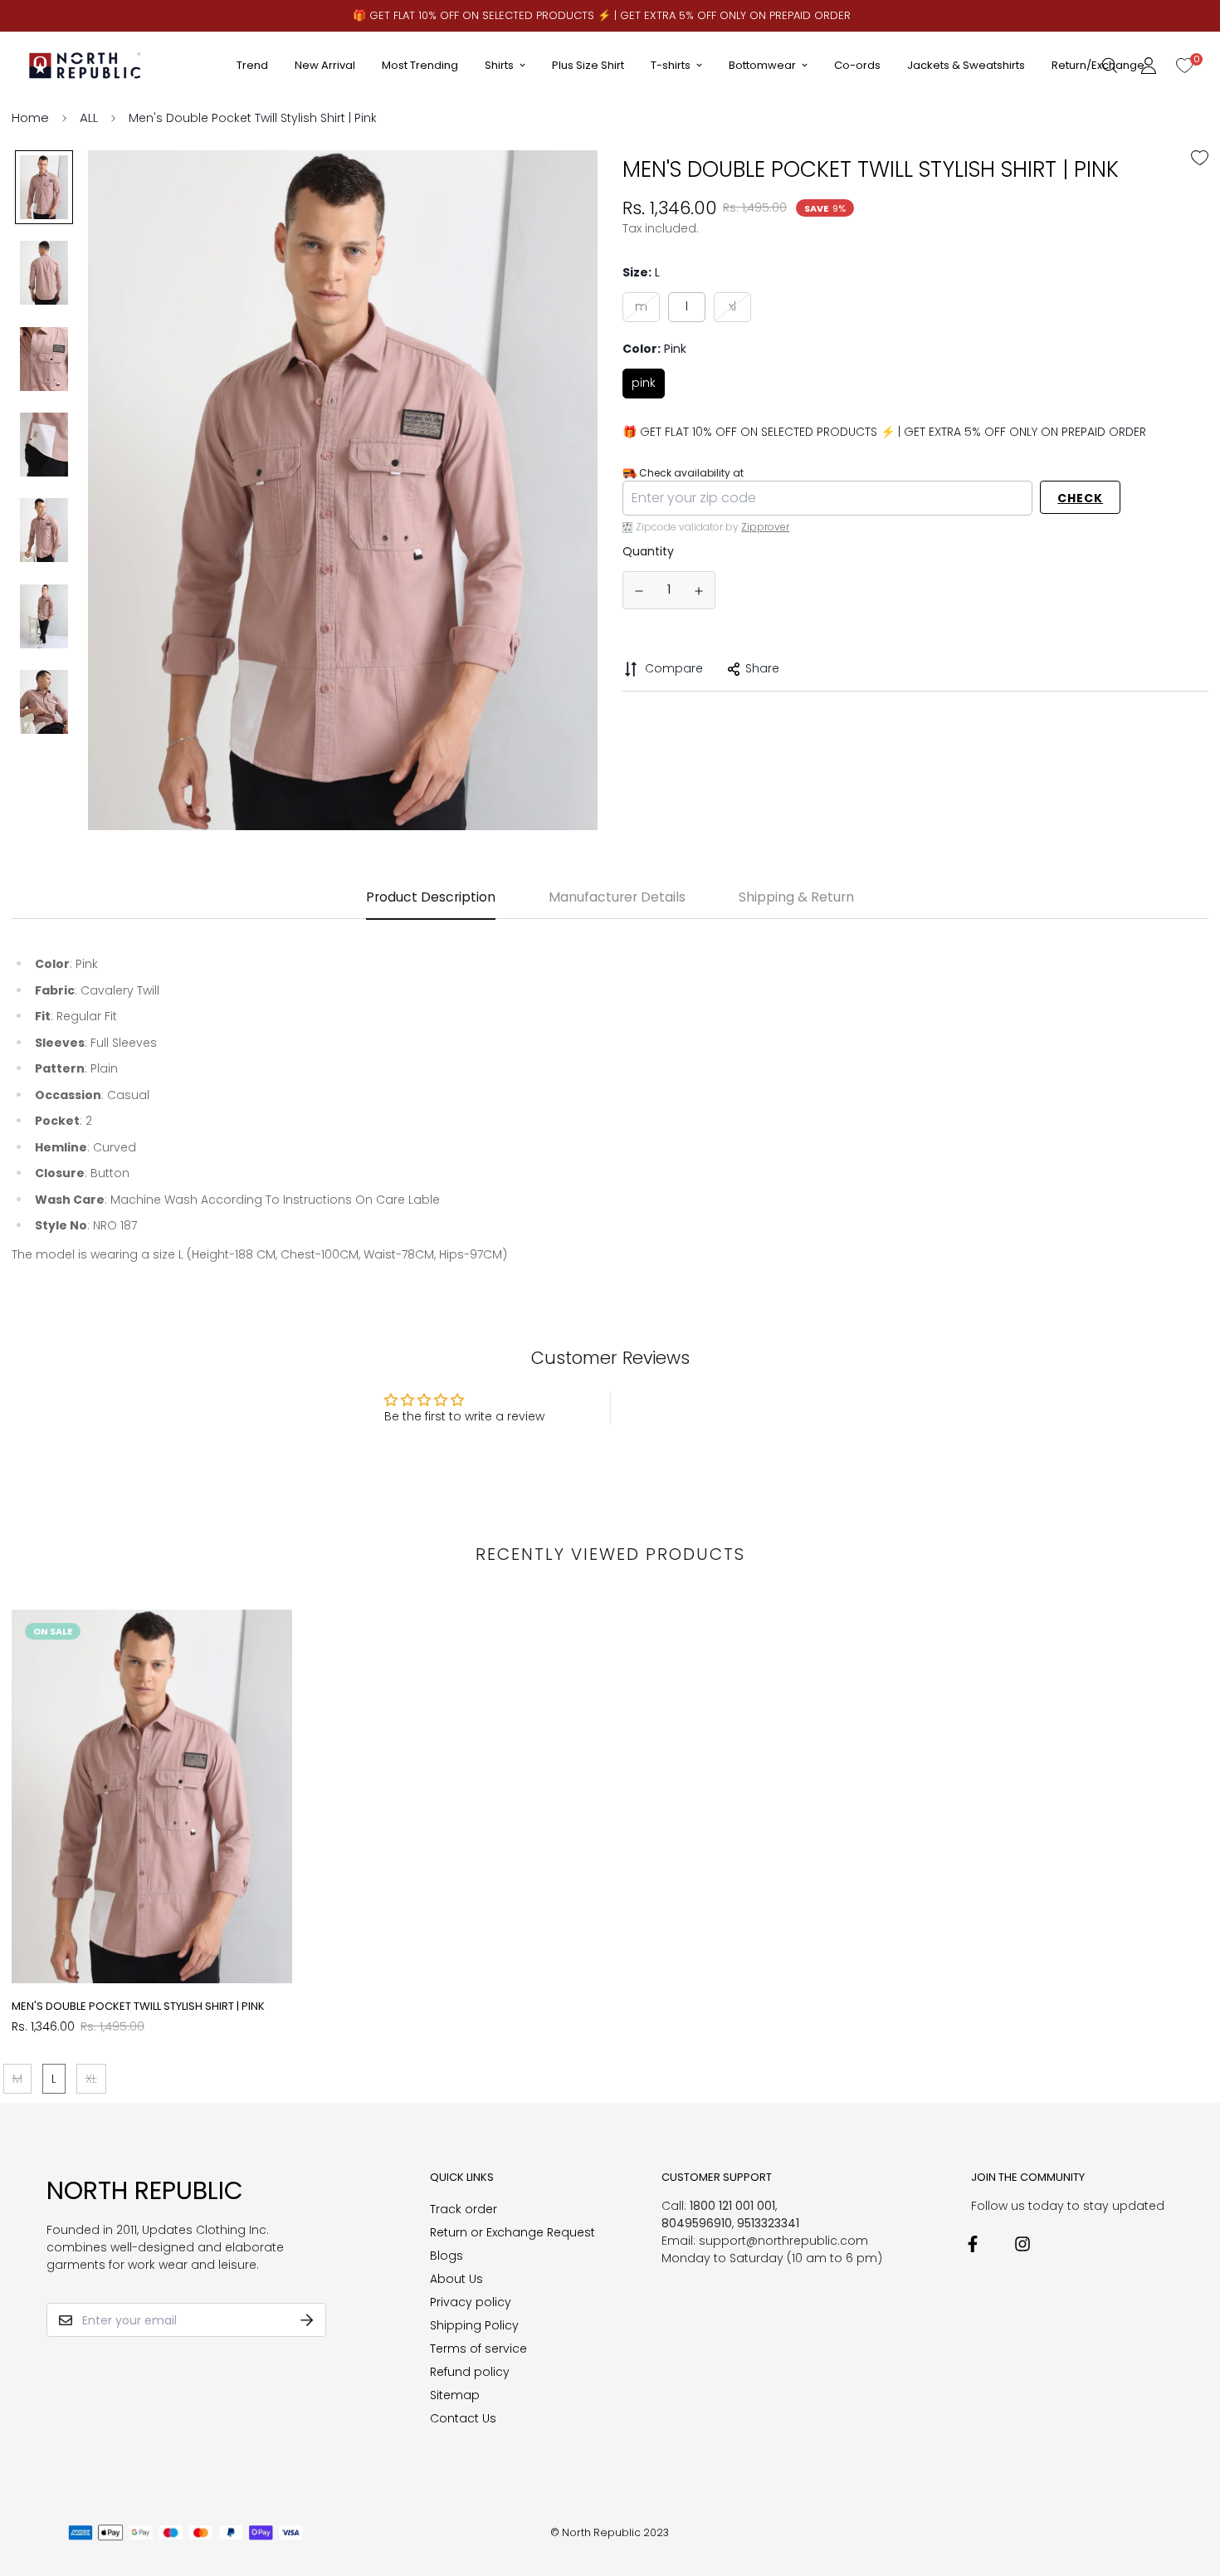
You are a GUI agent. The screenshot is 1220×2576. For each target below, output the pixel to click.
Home (30, 117)
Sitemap (455, 2395)
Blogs (447, 2256)
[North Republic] (86, 65)
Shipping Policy (474, 2325)
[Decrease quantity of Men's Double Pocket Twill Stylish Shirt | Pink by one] (639, 591)
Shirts (499, 65)
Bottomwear (762, 65)
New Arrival (325, 65)
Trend (252, 65)
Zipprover (765, 527)
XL (732, 306)
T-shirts (671, 65)
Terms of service (478, 2349)
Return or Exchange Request (512, 2232)
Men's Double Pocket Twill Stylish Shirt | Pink (138, 2006)
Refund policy (470, 2372)
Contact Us (463, 2418)
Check (1080, 498)
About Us (456, 2279)
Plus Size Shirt (588, 65)
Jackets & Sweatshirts (966, 65)
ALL (89, 117)
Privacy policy (471, 2302)
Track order (464, 2209)
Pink (644, 383)
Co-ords (857, 65)
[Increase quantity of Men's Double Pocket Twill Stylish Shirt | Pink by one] (700, 591)
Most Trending (420, 65)
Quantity (648, 551)
